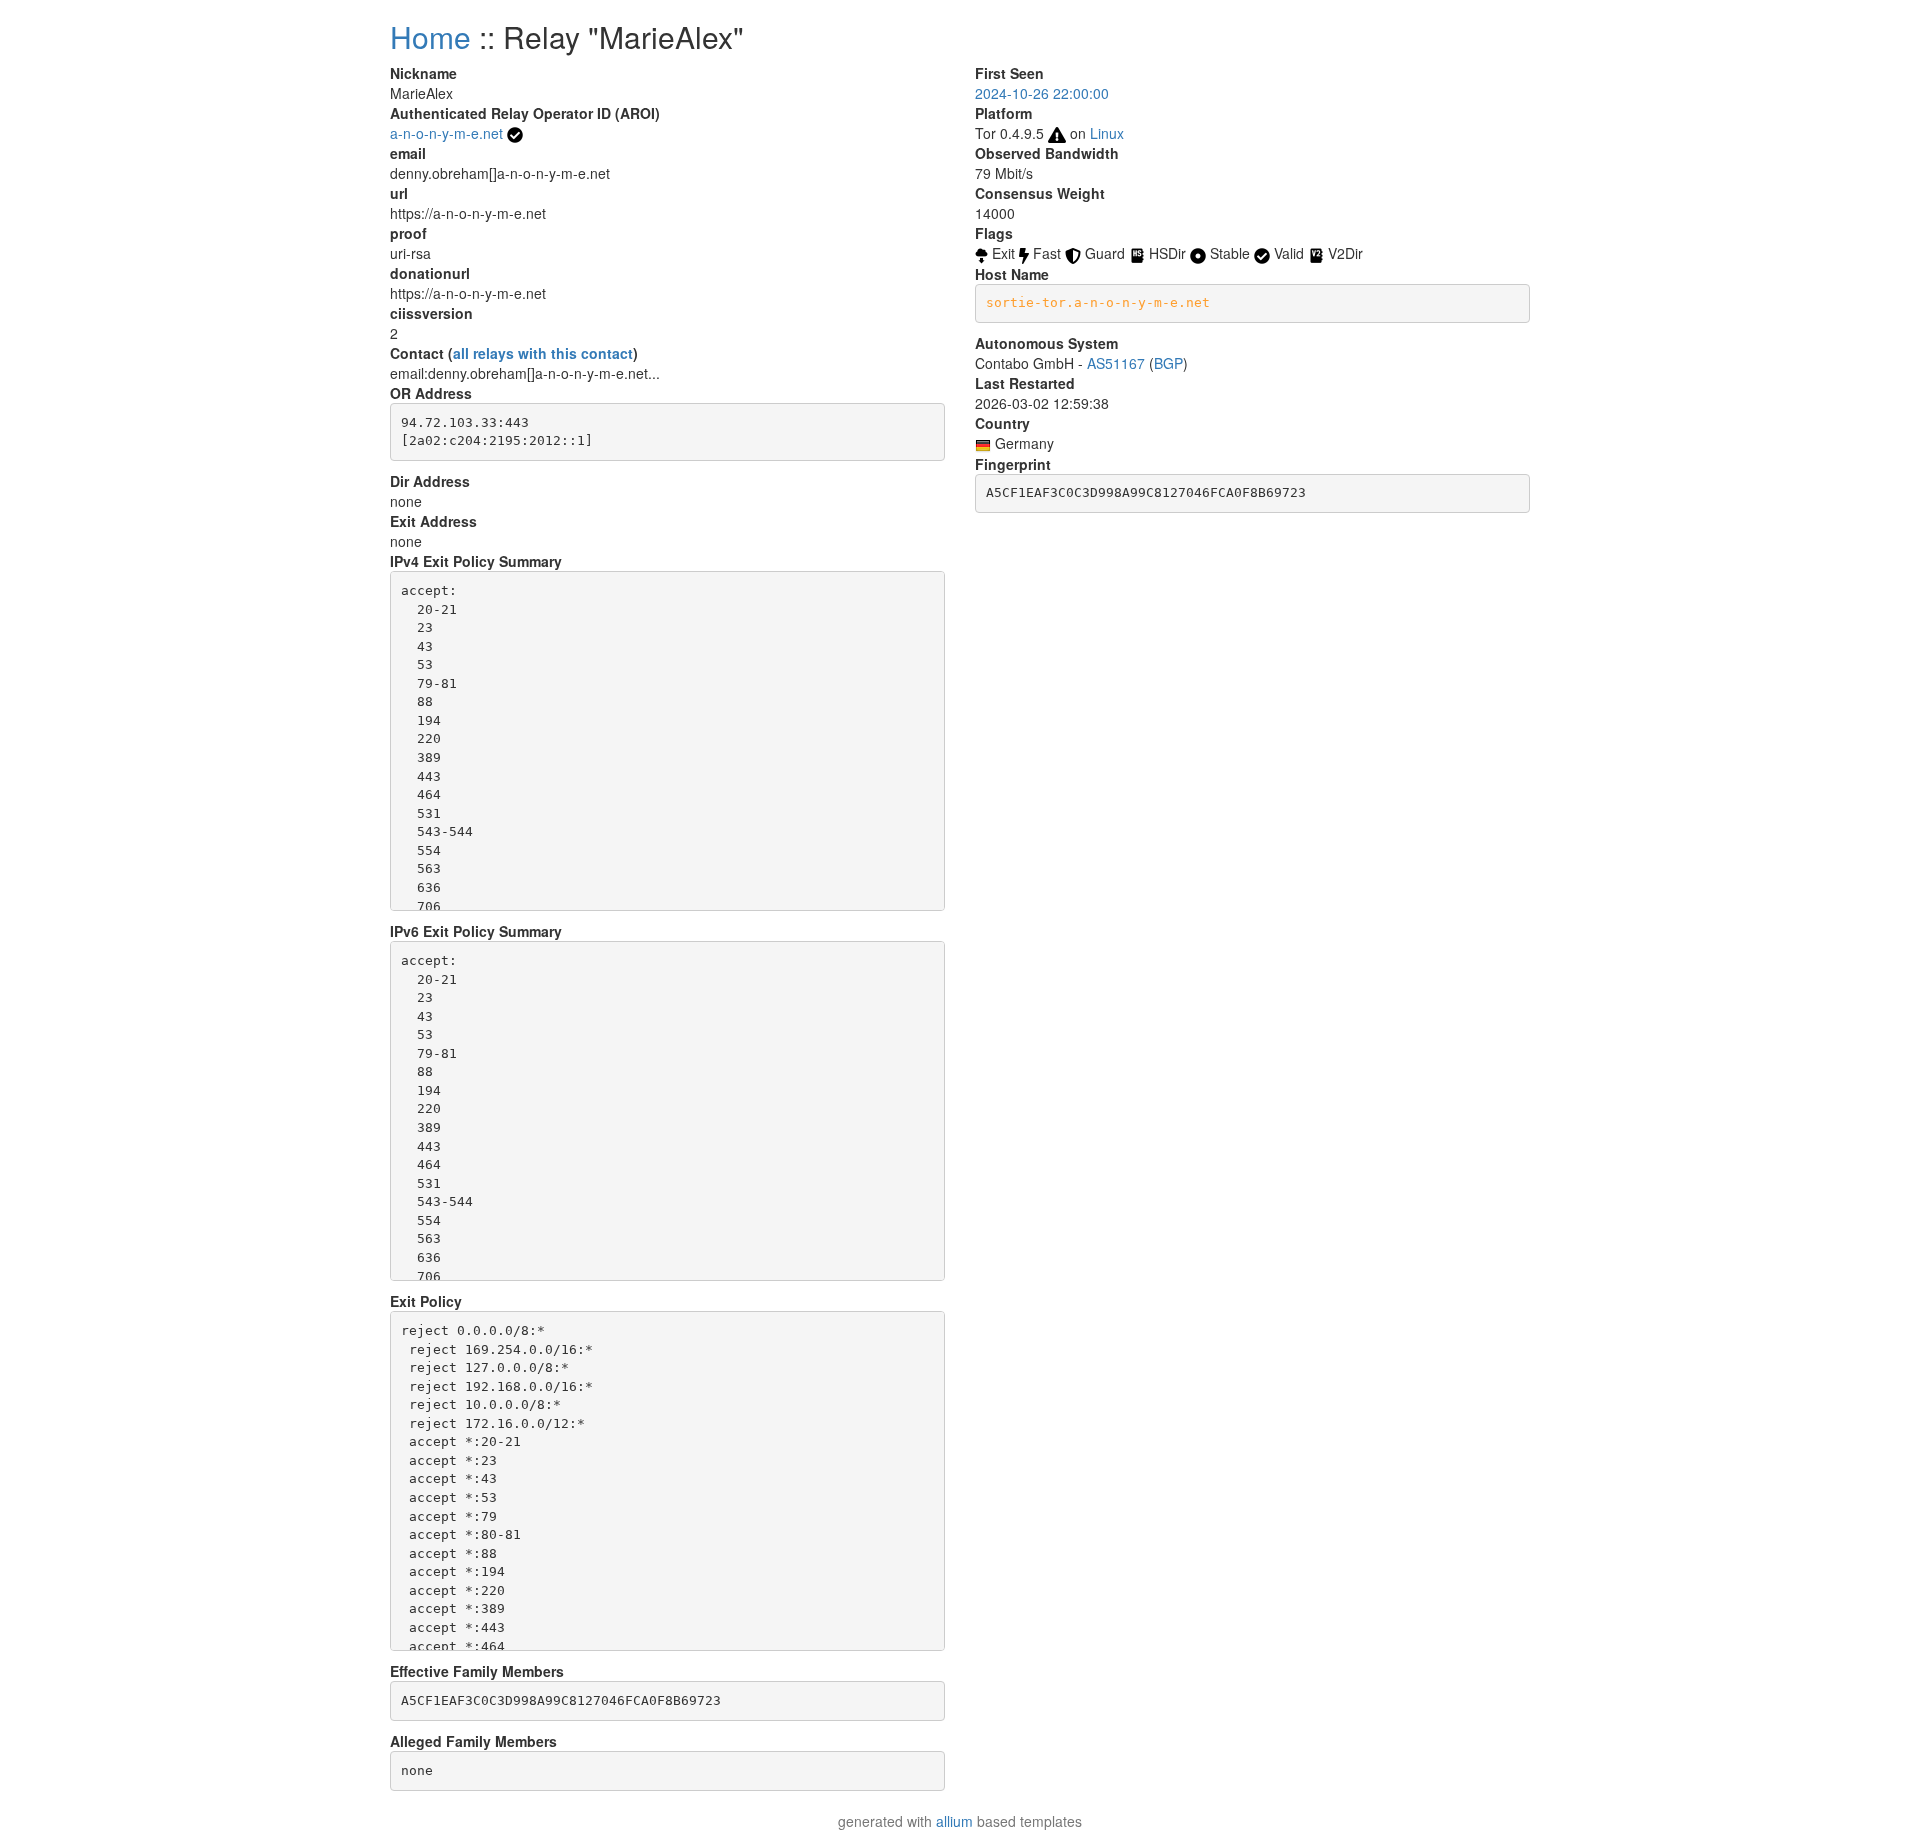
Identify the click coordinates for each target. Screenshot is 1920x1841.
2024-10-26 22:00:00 (1042, 93)
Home (430, 36)
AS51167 (1116, 363)
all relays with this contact (543, 353)
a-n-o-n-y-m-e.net (446, 133)
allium (954, 1821)
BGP (1168, 363)
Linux (1107, 133)
